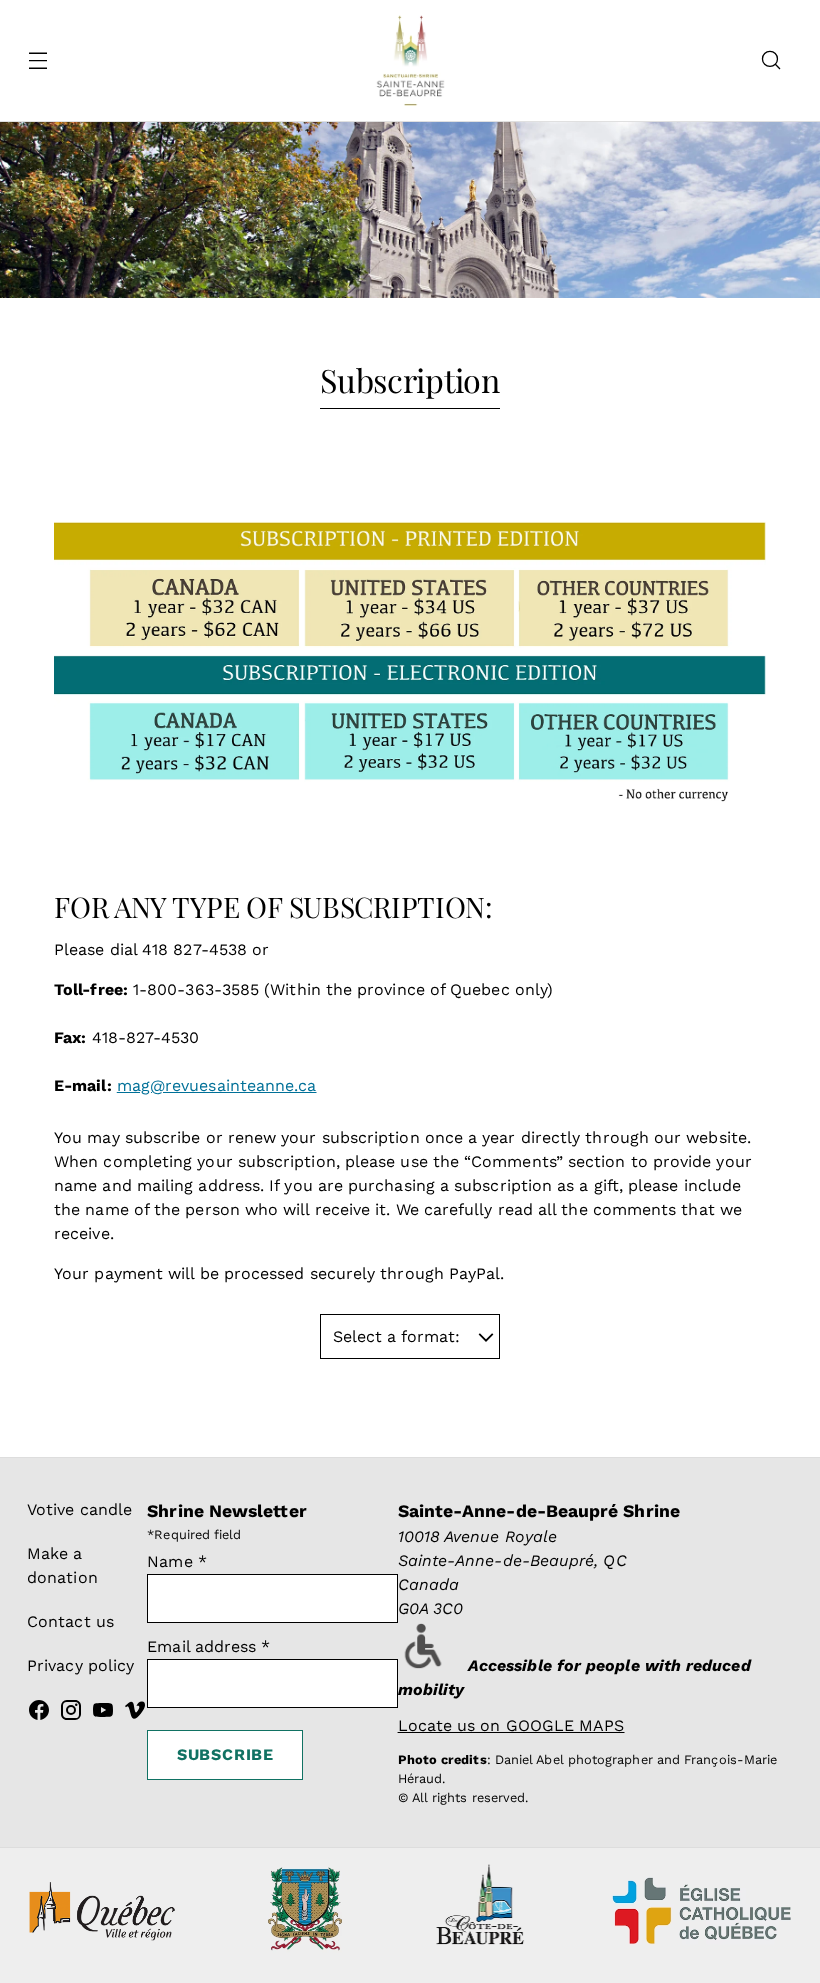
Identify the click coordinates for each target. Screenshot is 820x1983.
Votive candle (79, 1509)
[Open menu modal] (37, 60)
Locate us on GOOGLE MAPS (511, 1725)
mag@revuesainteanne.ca (217, 1085)
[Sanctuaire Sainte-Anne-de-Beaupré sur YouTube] (103, 1713)
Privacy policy (80, 1665)
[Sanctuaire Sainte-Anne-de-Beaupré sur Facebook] (39, 1713)
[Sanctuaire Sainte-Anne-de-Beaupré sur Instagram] (71, 1713)
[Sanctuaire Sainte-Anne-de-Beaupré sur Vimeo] (135, 1713)
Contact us (70, 1621)
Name (177, 1561)
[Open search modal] (771, 60)
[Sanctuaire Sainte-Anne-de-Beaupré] (410, 60)
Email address (208, 1646)
